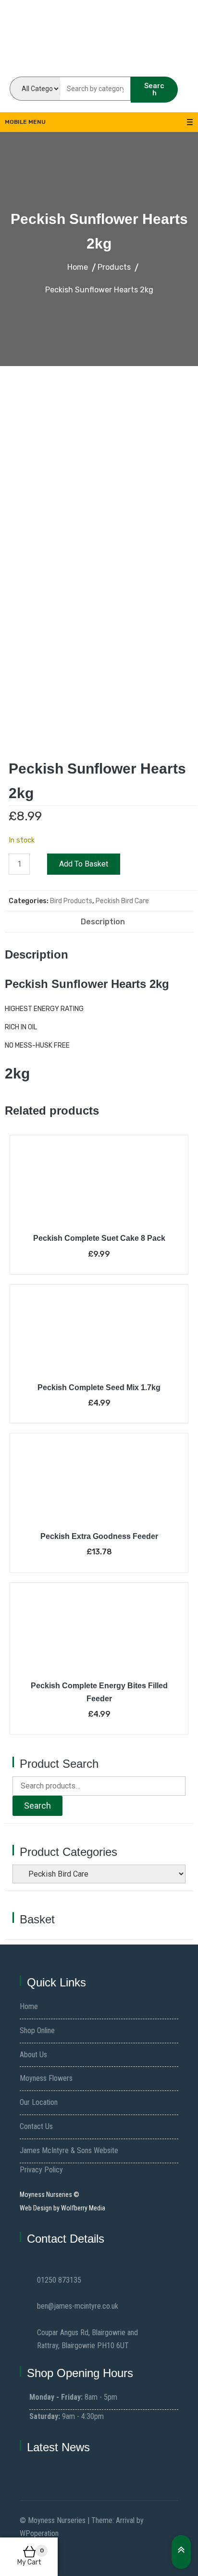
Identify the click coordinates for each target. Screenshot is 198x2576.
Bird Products (71, 901)
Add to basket (84, 864)
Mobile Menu (25, 122)
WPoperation (39, 2533)
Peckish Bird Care (122, 901)
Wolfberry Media (83, 2208)
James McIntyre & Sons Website (69, 2150)
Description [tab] (103, 922)
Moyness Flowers (46, 2078)
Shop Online (37, 2031)
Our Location (39, 2102)
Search (154, 89)
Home (29, 2006)
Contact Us (36, 2126)
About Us (33, 2055)
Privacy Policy (41, 2170)
